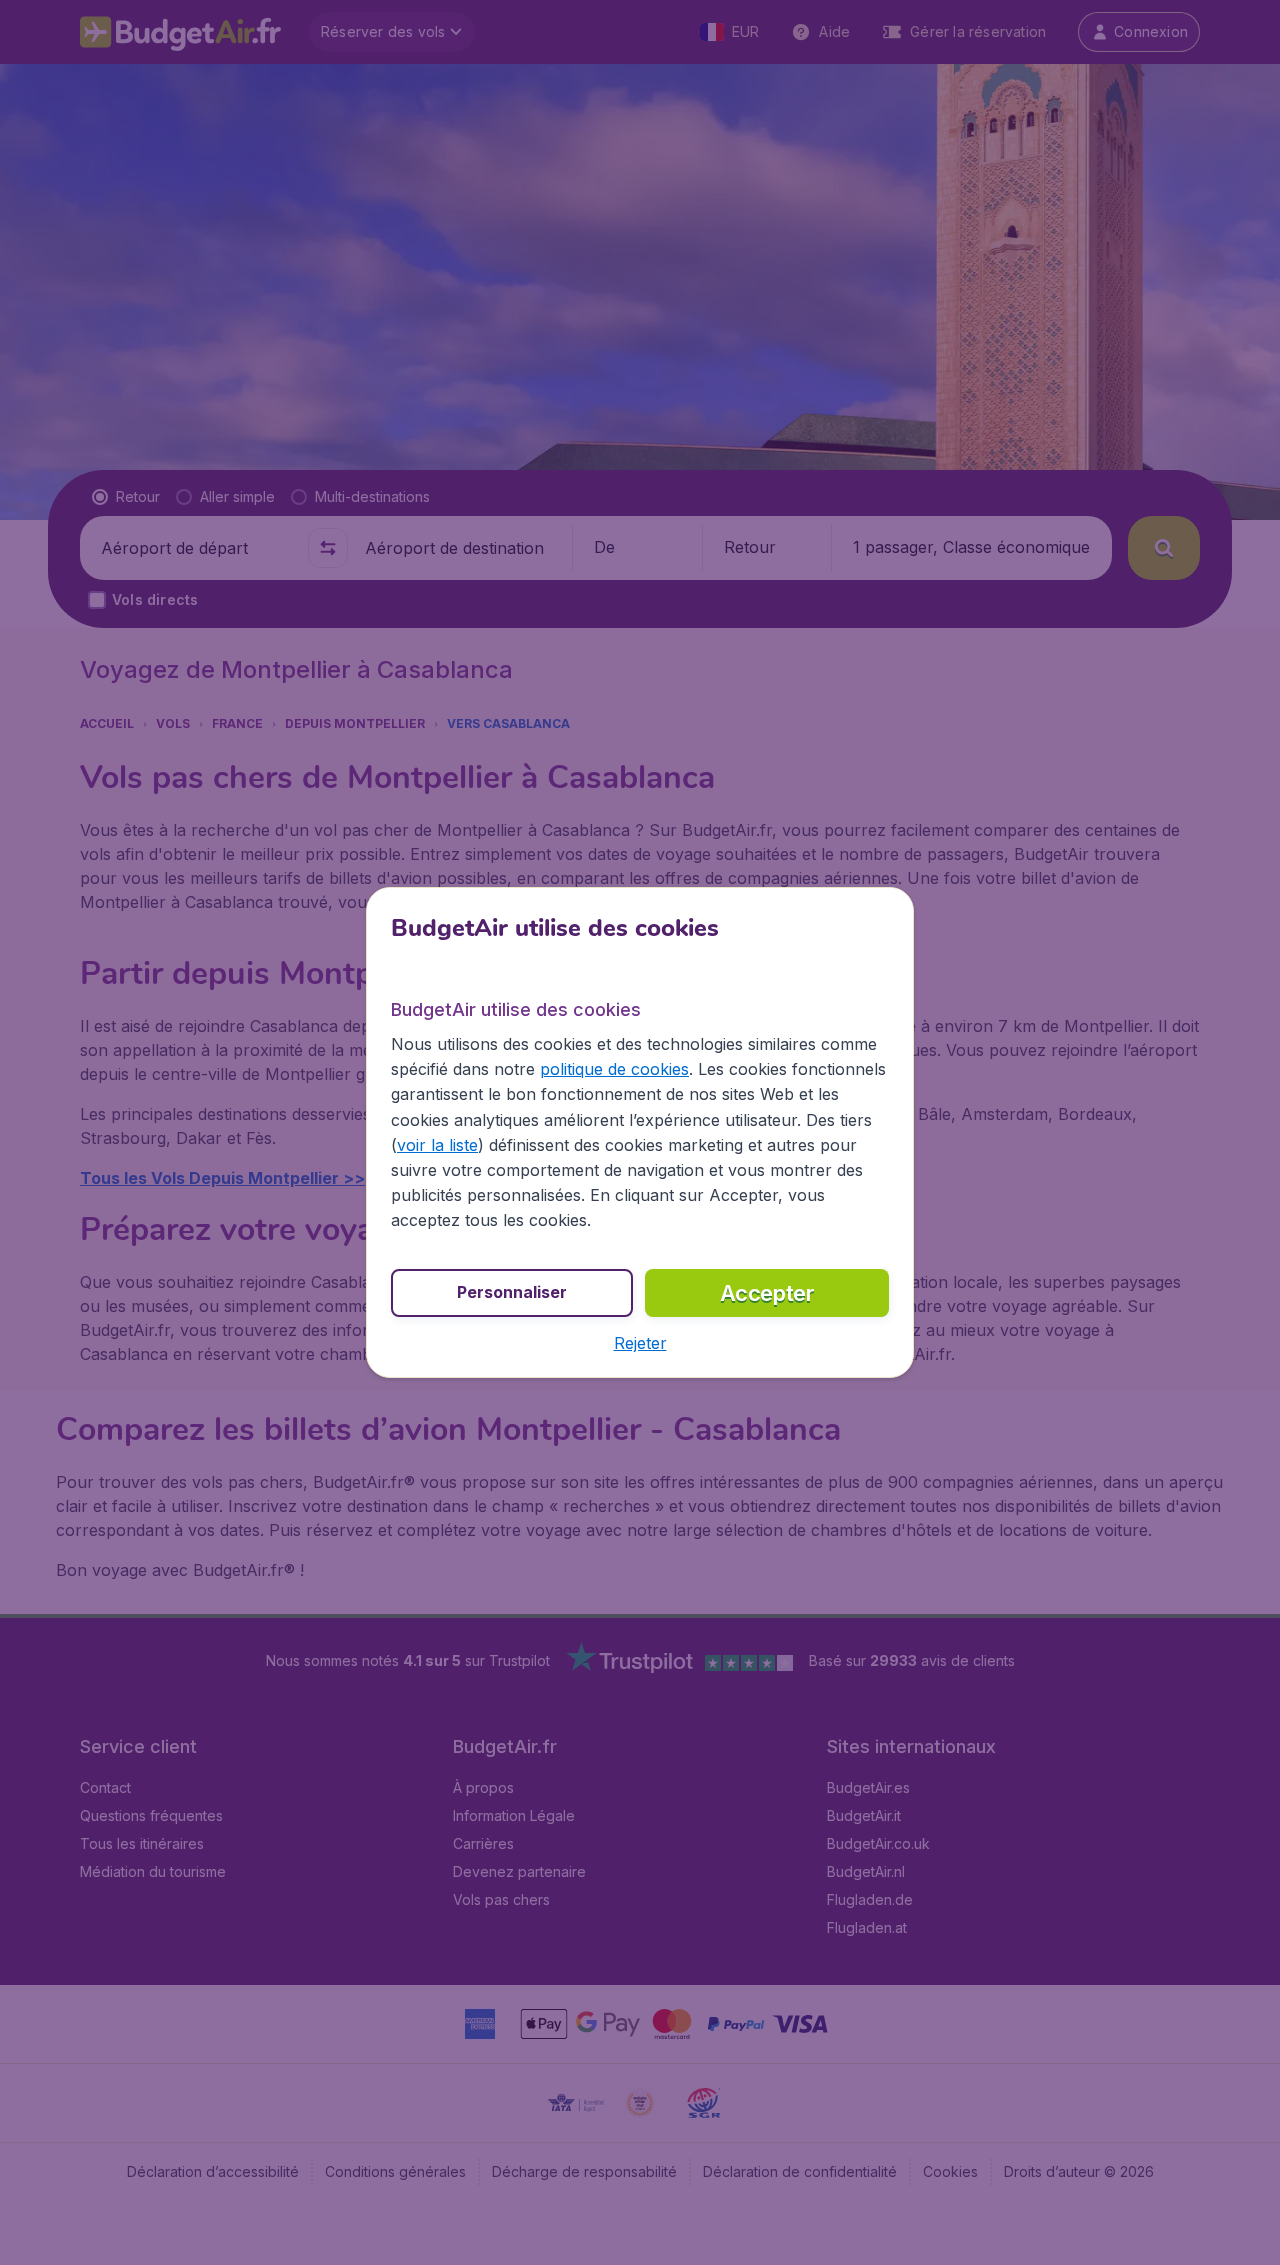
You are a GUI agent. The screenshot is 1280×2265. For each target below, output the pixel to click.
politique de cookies (614, 1069)
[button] (640, 1343)
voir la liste (437, 1145)
